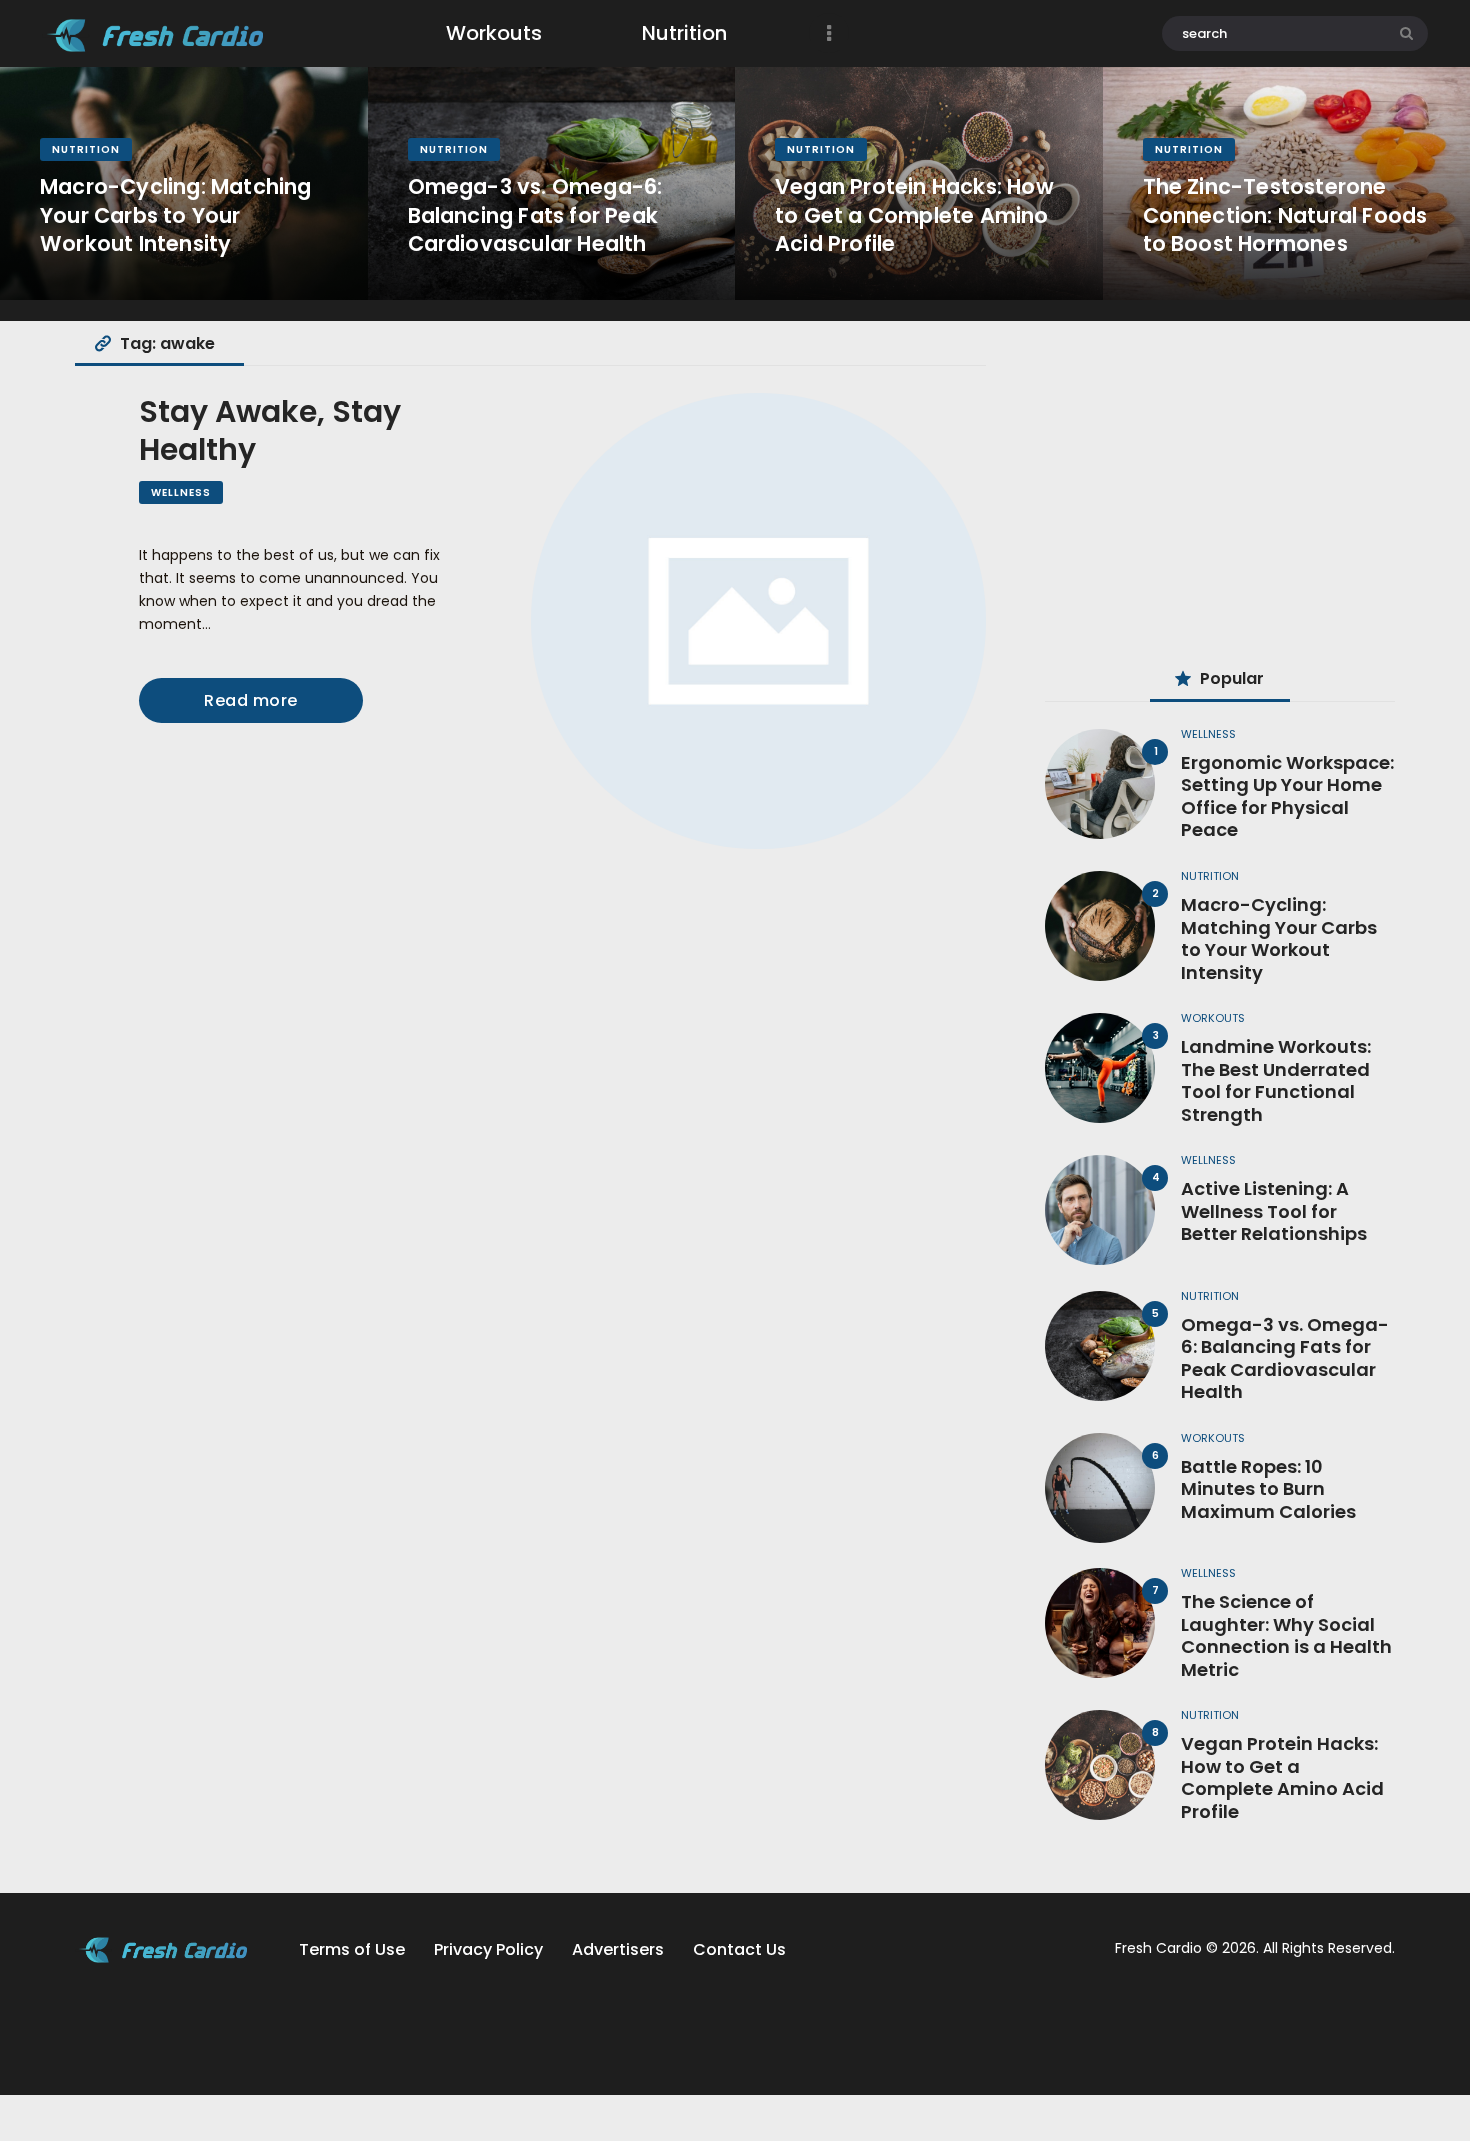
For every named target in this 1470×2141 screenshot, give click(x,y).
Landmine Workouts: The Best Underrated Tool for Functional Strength (1276, 1081)
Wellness (181, 492)
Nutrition (86, 149)
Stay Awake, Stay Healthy (270, 431)
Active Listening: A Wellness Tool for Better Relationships (1274, 1212)
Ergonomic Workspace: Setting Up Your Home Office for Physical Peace (1287, 797)
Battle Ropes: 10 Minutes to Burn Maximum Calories (1268, 1490)
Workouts (1213, 1018)
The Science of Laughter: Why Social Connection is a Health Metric (1286, 1636)
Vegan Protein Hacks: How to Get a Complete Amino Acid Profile (914, 215)
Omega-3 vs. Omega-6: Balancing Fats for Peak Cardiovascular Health (535, 215)
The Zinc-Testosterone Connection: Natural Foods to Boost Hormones (1285, 215)
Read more (251, 700)
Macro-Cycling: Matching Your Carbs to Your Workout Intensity (176, 215)
